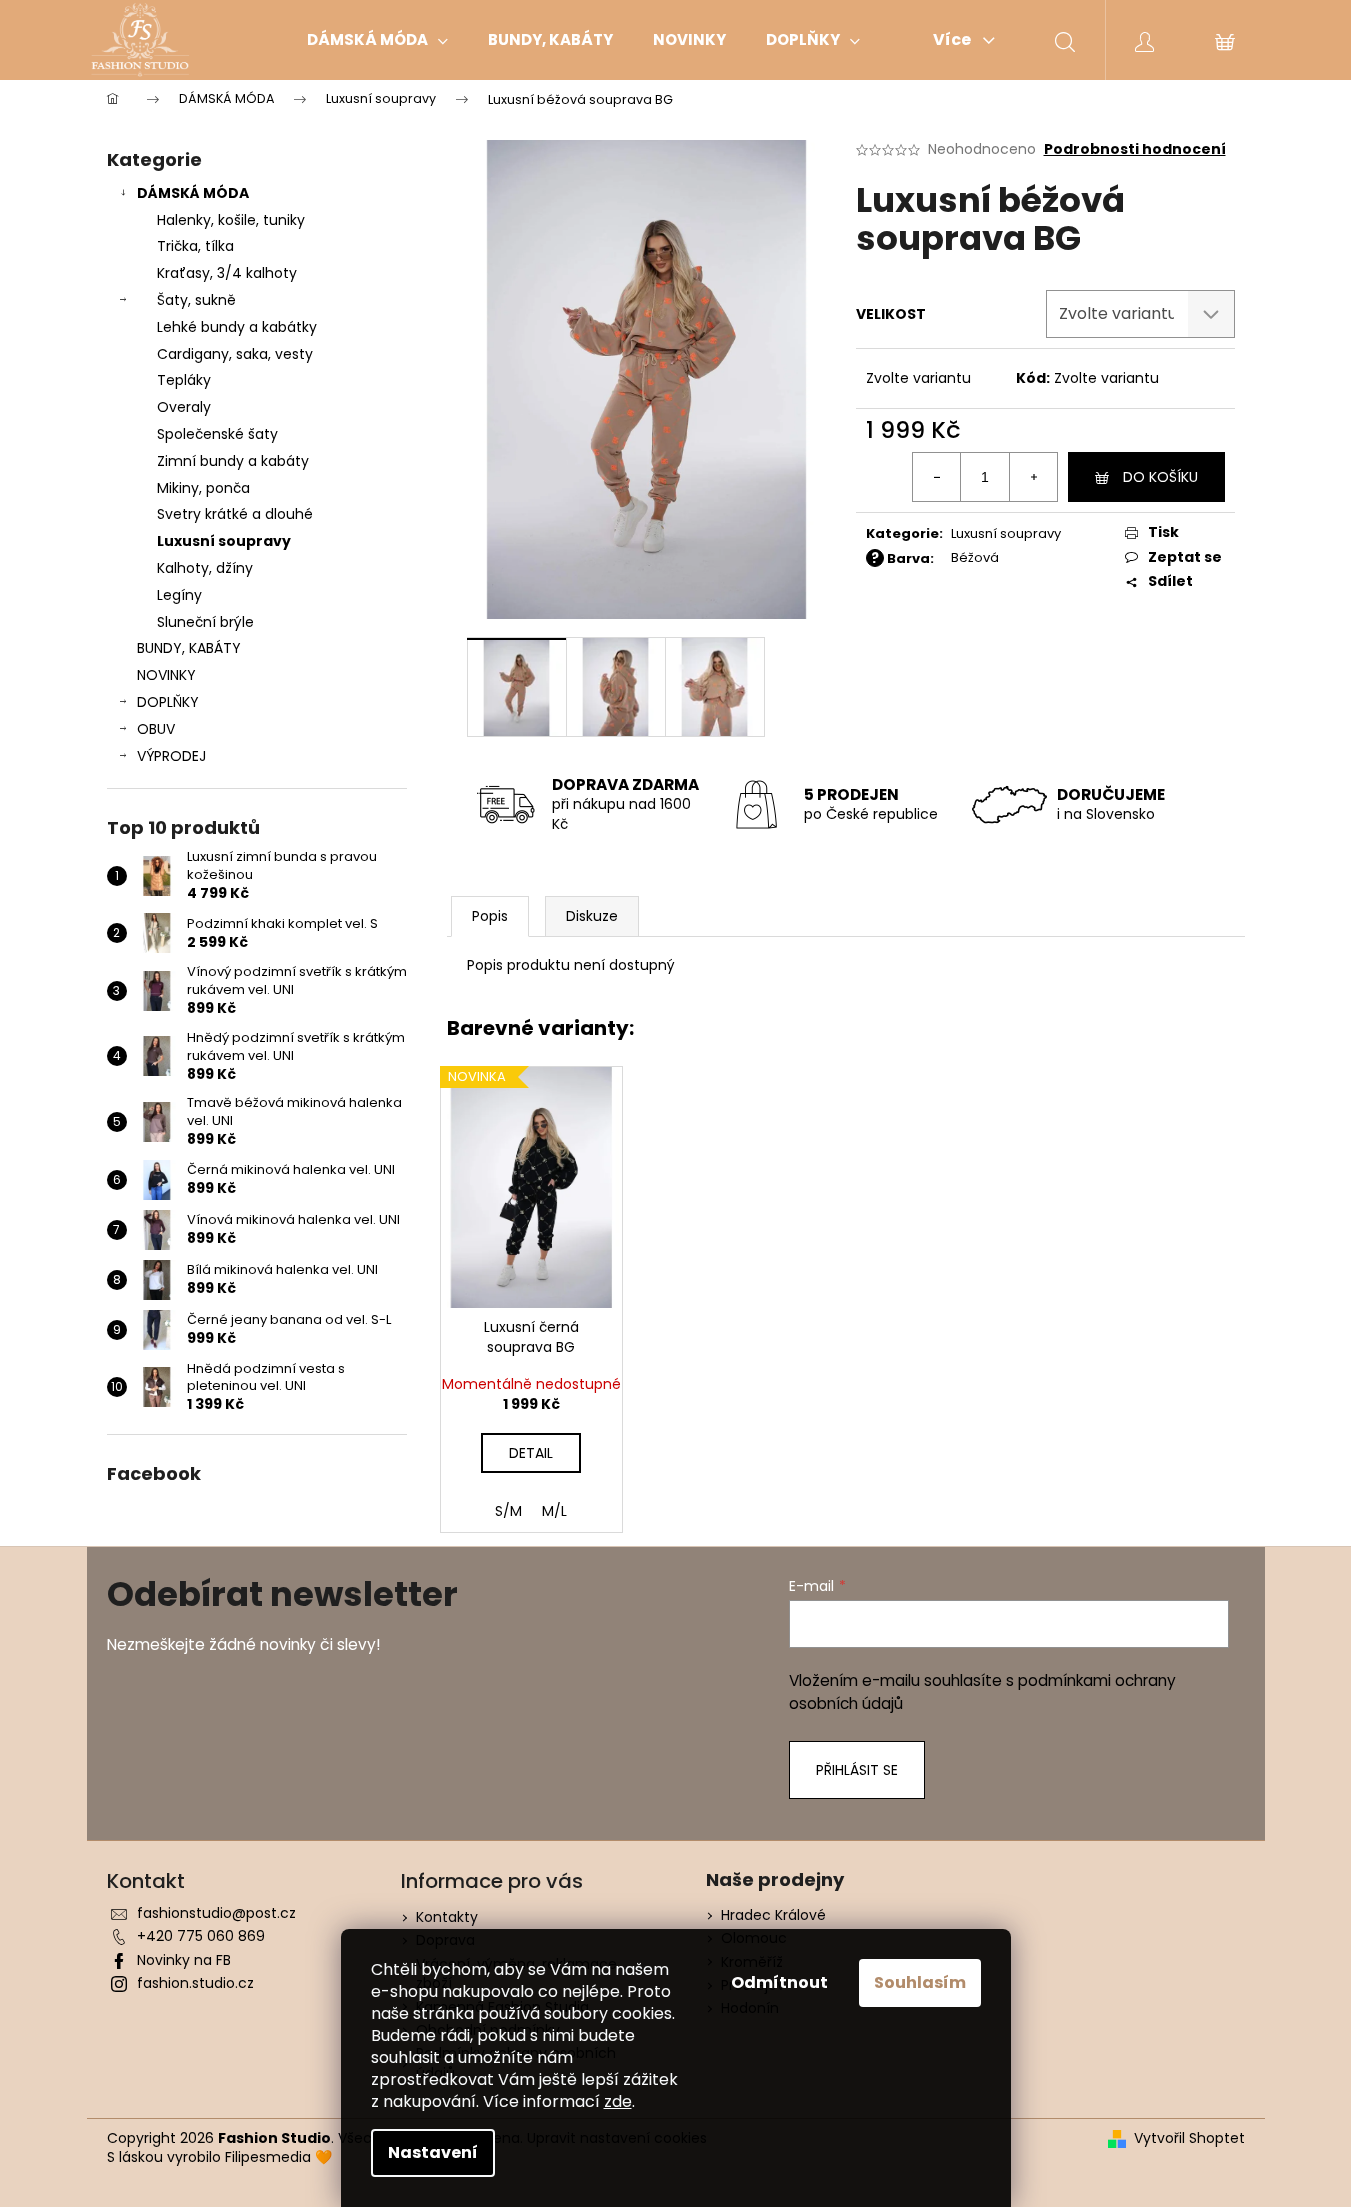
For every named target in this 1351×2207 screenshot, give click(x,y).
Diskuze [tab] (592, 916)
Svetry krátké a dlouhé (235, 514)
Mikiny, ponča (203, 488)
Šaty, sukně (196, 300)
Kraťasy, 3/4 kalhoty (227, 273)
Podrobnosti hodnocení (1135, 149)
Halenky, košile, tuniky (231, 220)
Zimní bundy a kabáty (233, 461)
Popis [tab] (490, 916)
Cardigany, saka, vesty (235, 354)
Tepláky (184, 380)
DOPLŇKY (168, 702)
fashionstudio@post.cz (216, 1913)
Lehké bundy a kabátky (237, 327)
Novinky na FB (184, 1960)
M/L (554, 1511)
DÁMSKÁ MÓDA (193, 193)
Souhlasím (920, 1982)
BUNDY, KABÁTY (189, 648)
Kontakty (447, 1917)
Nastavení (433, 2152)
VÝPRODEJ (171, 756)
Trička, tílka (195, 246)
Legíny (179, 595)
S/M (508, 1511)
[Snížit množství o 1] (937, 477)
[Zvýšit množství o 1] (1033, 477)
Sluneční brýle (205, 622)
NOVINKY (166, 675)
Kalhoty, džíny (205, 568)
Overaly (184, 407)
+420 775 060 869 (201, 1936)
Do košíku (1160, 477)
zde (618, 2101)
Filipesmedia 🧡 (278, 2157)
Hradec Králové (773, 1915)
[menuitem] (377, 40)
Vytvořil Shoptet (1189, 2138)
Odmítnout (779, 1982)
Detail (531, 1453)
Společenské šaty (217, 434)
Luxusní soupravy (224, 541)
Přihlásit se (857, 1770)
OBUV (156, 729)
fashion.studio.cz (195, 1983)
